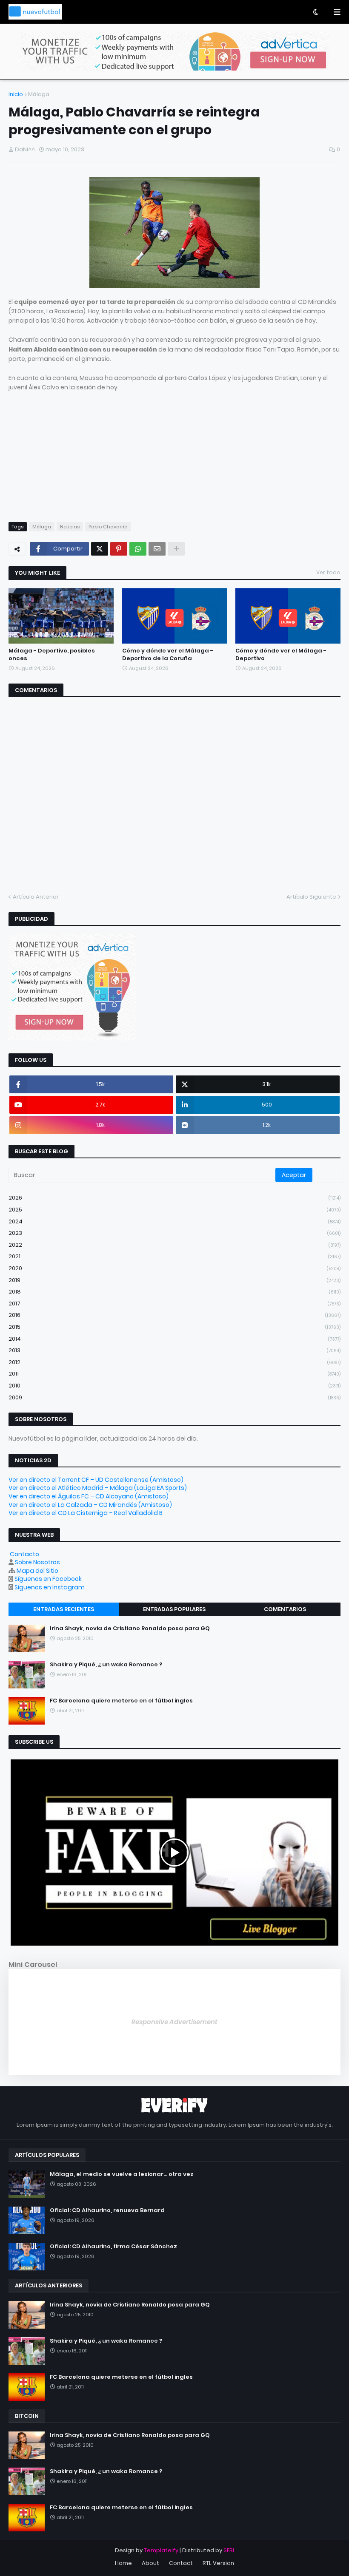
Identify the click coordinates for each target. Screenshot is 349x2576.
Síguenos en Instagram (50, 1587)
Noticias (70, 527)
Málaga (39, 94)
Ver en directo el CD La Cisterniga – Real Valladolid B (86, 1513)
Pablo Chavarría (108, 527)
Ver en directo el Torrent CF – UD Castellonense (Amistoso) (96, 1480)
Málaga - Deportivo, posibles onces (52, 655)
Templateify (161, 2550)
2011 (174, 1374)
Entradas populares (174, 1609)
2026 (174, 1198)
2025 (174, 1210)
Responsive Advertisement (174, 2022)
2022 (174, 1245)
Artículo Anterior (36, 897)
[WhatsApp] (138, 549)
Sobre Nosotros (37, 1562)
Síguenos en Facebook (48, 1579)
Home (123, 2563)
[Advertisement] (174, 452)
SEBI (229, 2550)
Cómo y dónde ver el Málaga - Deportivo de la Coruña (168, 655)
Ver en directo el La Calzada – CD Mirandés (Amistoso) (90, 1505)
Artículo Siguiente (311, 897)
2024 (174, 1221)
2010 (174, 1386)
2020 (174, 1268)
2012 (174, 1362)
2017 (174, 1304)
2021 (174, 1256)
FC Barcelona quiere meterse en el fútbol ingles (121, 1701)
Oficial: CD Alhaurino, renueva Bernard (107, 2210)
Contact (181, 2563)
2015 (174, 1327)
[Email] (157, 549)
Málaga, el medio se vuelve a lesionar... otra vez (122, 2174)
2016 (174, 1315)
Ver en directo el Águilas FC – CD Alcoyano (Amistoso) (89, 1496)
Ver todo (328, 572)
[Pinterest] (119, 549)
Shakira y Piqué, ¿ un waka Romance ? (106, 1665)
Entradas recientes (64, 1609)
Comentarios (285, 1609)
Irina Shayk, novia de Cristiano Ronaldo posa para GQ (130, 1628)
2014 (174, 1339)
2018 (174, 1292)
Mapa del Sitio (37, 1571)
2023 (174, 1233)
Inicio (16, 94)
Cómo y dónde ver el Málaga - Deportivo (281, 655)
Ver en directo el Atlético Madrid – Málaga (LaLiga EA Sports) (98, 1488)
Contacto (24, 1554)
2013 (174, 1350)
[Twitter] (100, 549)
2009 (174, 1397)
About (150, 2563)
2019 (174, 1280)
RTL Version (218, 2563)
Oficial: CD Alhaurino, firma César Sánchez (113, 2247)
